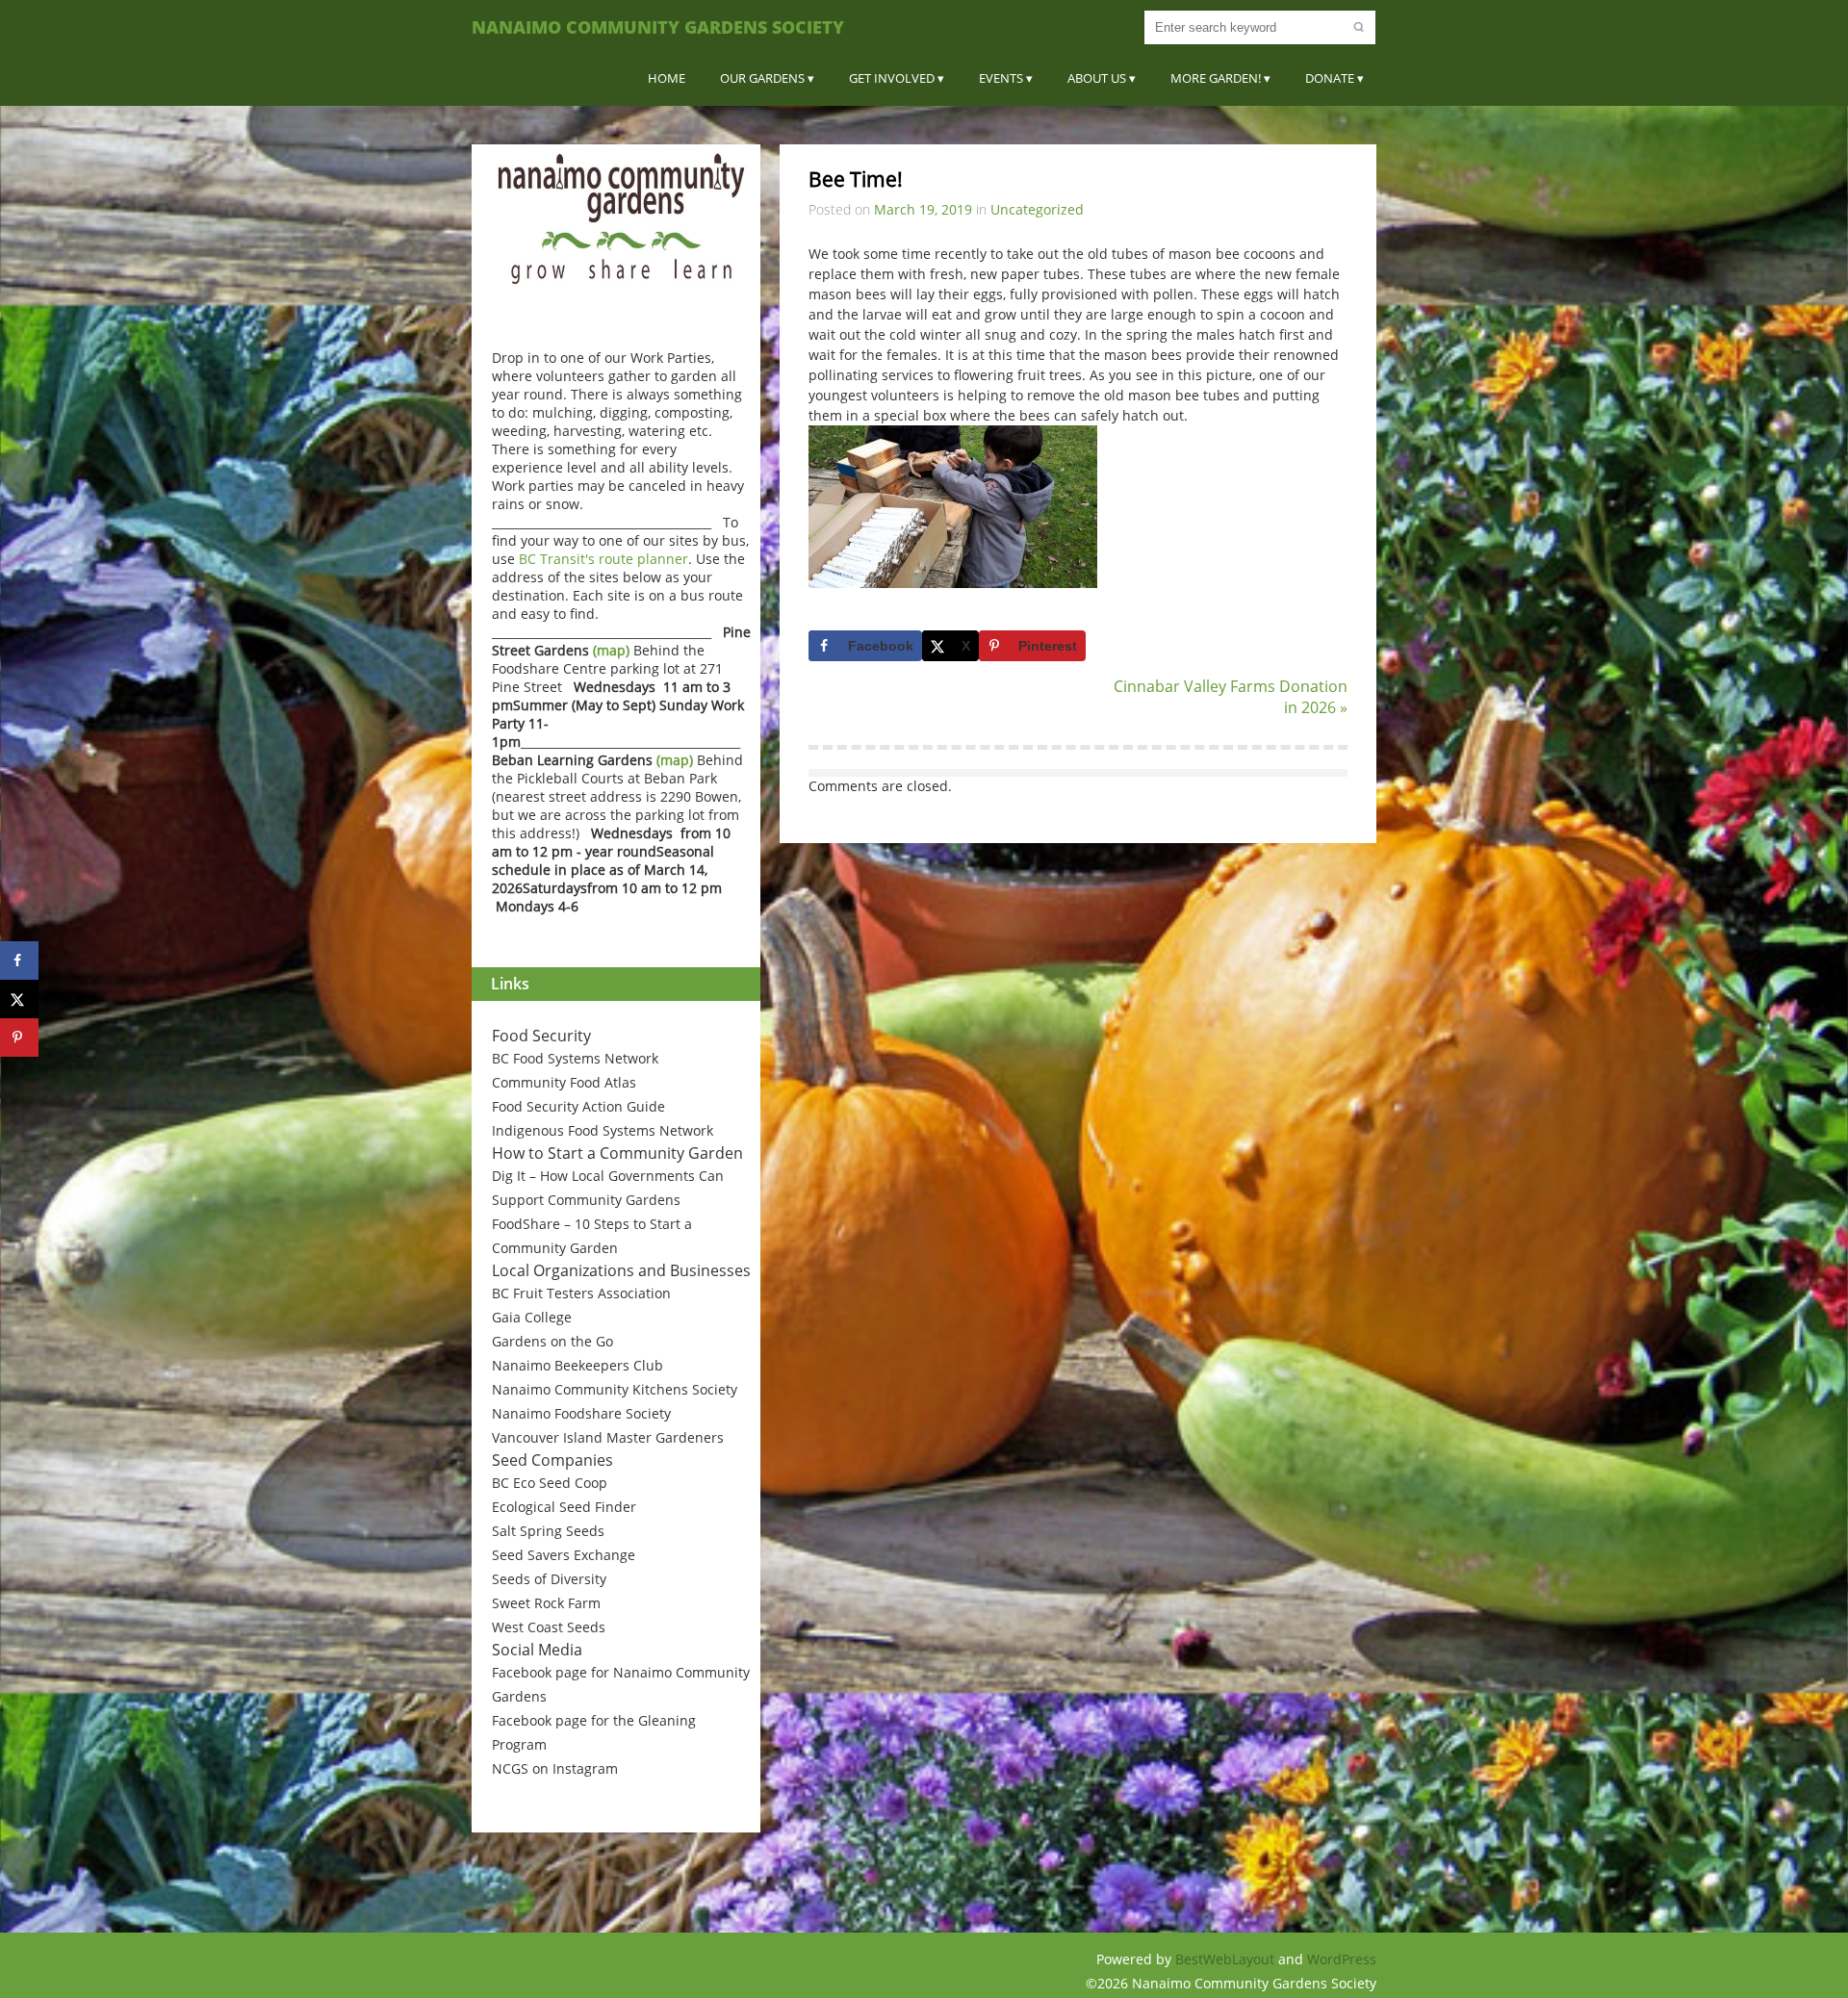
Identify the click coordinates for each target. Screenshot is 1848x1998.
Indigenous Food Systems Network (603, 1130)
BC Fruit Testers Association (581, 1293)
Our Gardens (762, 78)
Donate (1330, 78)
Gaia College (532, 1317)
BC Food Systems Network (575, 1058)
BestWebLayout (1227, 1959)
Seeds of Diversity (549, 1579)
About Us (1097, 78)
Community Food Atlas (564, 1082)
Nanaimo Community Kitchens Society (615, 1389)
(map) (611, 650)
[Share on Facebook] (19, 961)
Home (667, 78)
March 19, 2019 (923, 209)
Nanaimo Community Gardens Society (658, 27)
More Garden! (1216, 78)
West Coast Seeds (549, 1627)
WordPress (1342, 1959)
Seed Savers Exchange (564, 1555)
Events (1001, 78)
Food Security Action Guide (578, 1106)
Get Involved (892, 78)
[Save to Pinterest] (19, 1037)
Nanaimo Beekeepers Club (577, 1365)
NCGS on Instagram (555, 1768)
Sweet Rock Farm (546, 1603)
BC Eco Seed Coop (550, 1483)
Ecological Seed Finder (564, 1507)
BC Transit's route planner (603, 559)
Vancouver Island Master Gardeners (608, 1437)
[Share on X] (19, 999)
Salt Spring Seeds (548, 1531)
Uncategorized (1037, 209)
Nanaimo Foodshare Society (581, 1413)
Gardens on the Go (552, 1341)
